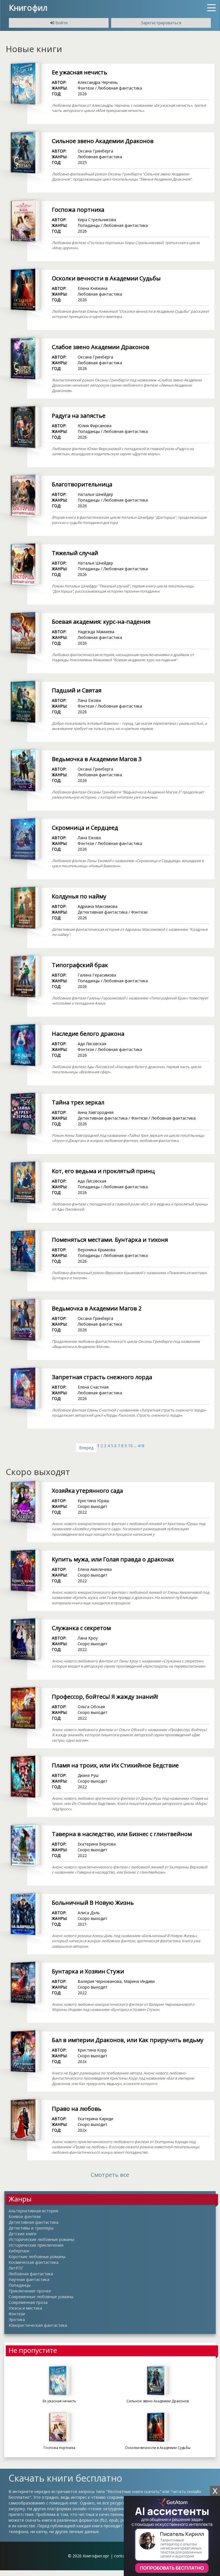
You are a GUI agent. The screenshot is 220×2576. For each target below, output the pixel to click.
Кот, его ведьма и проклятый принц (103, 1171)
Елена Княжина (93, 288)
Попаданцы (89, 225)
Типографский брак (80, 965)
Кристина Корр (92, 2050)
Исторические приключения (36, 2245)
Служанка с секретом (81, 1628)
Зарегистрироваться (161, 23)
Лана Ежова (89, 700)
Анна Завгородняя (96, 1112)
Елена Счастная (93, 1387)
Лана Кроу (88, 1638)
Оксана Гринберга (95, 151)
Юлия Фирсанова (95, 426)
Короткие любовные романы (37, 2257)
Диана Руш (88, 1775)
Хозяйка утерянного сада (87, 1491)
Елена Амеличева (95, 1569)
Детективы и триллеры (31, 2228)
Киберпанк (19, 2251)
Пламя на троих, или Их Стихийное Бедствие (115, 1765)
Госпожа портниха (78, 210)
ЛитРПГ (16, 2268)
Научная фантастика (29, 2279)
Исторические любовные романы (41, 2239)
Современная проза (28, 2302)
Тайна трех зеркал (78, 1102)
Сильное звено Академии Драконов (103, 141)
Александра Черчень (98, 82)
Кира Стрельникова (97, 220)
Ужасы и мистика (25, 2308)
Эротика (17, 2319)
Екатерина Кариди (95, 2119)
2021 (82, 1924)
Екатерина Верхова (97, 1844)
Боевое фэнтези (25, 2216)
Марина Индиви (139, 1981)
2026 (82, 94)
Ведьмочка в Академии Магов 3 (97, 759)
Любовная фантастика (120, 88)
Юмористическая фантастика (38, 2325)
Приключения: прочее (30, 2291)
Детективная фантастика (103, 912)
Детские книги (22, 2234)
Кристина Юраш (93, 1501)
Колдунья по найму (79, 896)
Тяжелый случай (75, 553)
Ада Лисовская (92, 1044)
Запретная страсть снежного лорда (102, 1377)
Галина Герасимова (97, 975)
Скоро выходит (93, 1506)
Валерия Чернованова (100, 1981)
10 (130, 1446)
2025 (82, 162)
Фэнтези (86, 88)
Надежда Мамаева (96, 632)
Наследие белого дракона (88, 1034)
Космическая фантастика (34, 2262)
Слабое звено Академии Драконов (101, 347)
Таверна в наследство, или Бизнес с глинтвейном (122, 1834)
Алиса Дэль (89, 1913)
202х (82, 2061)
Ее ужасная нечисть (79, 72)
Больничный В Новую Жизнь (93, 1903)
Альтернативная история (33, 2211)
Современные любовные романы (41, 2297)
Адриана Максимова (98, 906)
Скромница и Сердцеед (85, 828)
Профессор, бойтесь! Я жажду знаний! (105, 1697)
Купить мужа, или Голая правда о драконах (113, 1559)
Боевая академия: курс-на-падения (101, 622)
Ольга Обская (91, 1707)
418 (141, 1446)
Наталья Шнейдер (95, 494)
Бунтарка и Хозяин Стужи (88, 1971)
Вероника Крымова (97, 1250)
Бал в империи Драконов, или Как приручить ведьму (128, 2040)
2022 (82, 1512)
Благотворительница (82, 484)
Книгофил (28, 7)
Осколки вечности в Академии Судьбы (106, 278)
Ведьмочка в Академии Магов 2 (97, 1308)
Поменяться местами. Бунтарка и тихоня (110, 1240)
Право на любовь (77, 2109)
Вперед (86, 1448)
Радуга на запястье (79, 416)
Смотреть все (110, 2175)
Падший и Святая (77, 690)
